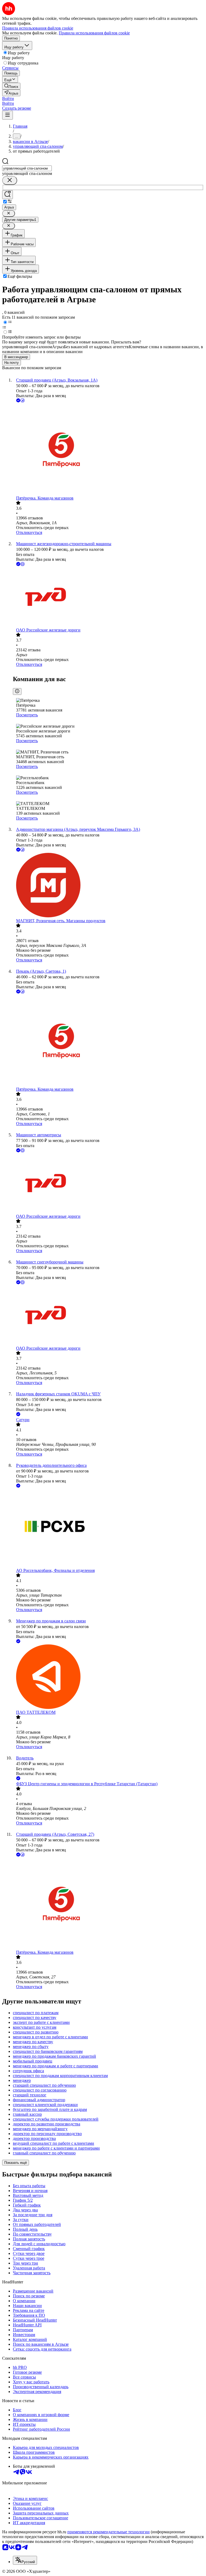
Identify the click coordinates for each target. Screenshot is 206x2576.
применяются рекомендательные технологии (108, 2532)
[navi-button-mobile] (8, 115)
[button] (8, 98)
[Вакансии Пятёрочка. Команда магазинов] (108, 450)
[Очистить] (10, 180)
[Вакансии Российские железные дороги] (108, 597)
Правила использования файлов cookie (94, 33)
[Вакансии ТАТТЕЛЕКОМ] (108, 1677)
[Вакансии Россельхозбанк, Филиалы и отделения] (108, 1528)
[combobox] (27, 168)
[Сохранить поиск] (8, 195)
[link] (11, 86)
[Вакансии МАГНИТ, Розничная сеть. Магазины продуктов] (108, 886)
